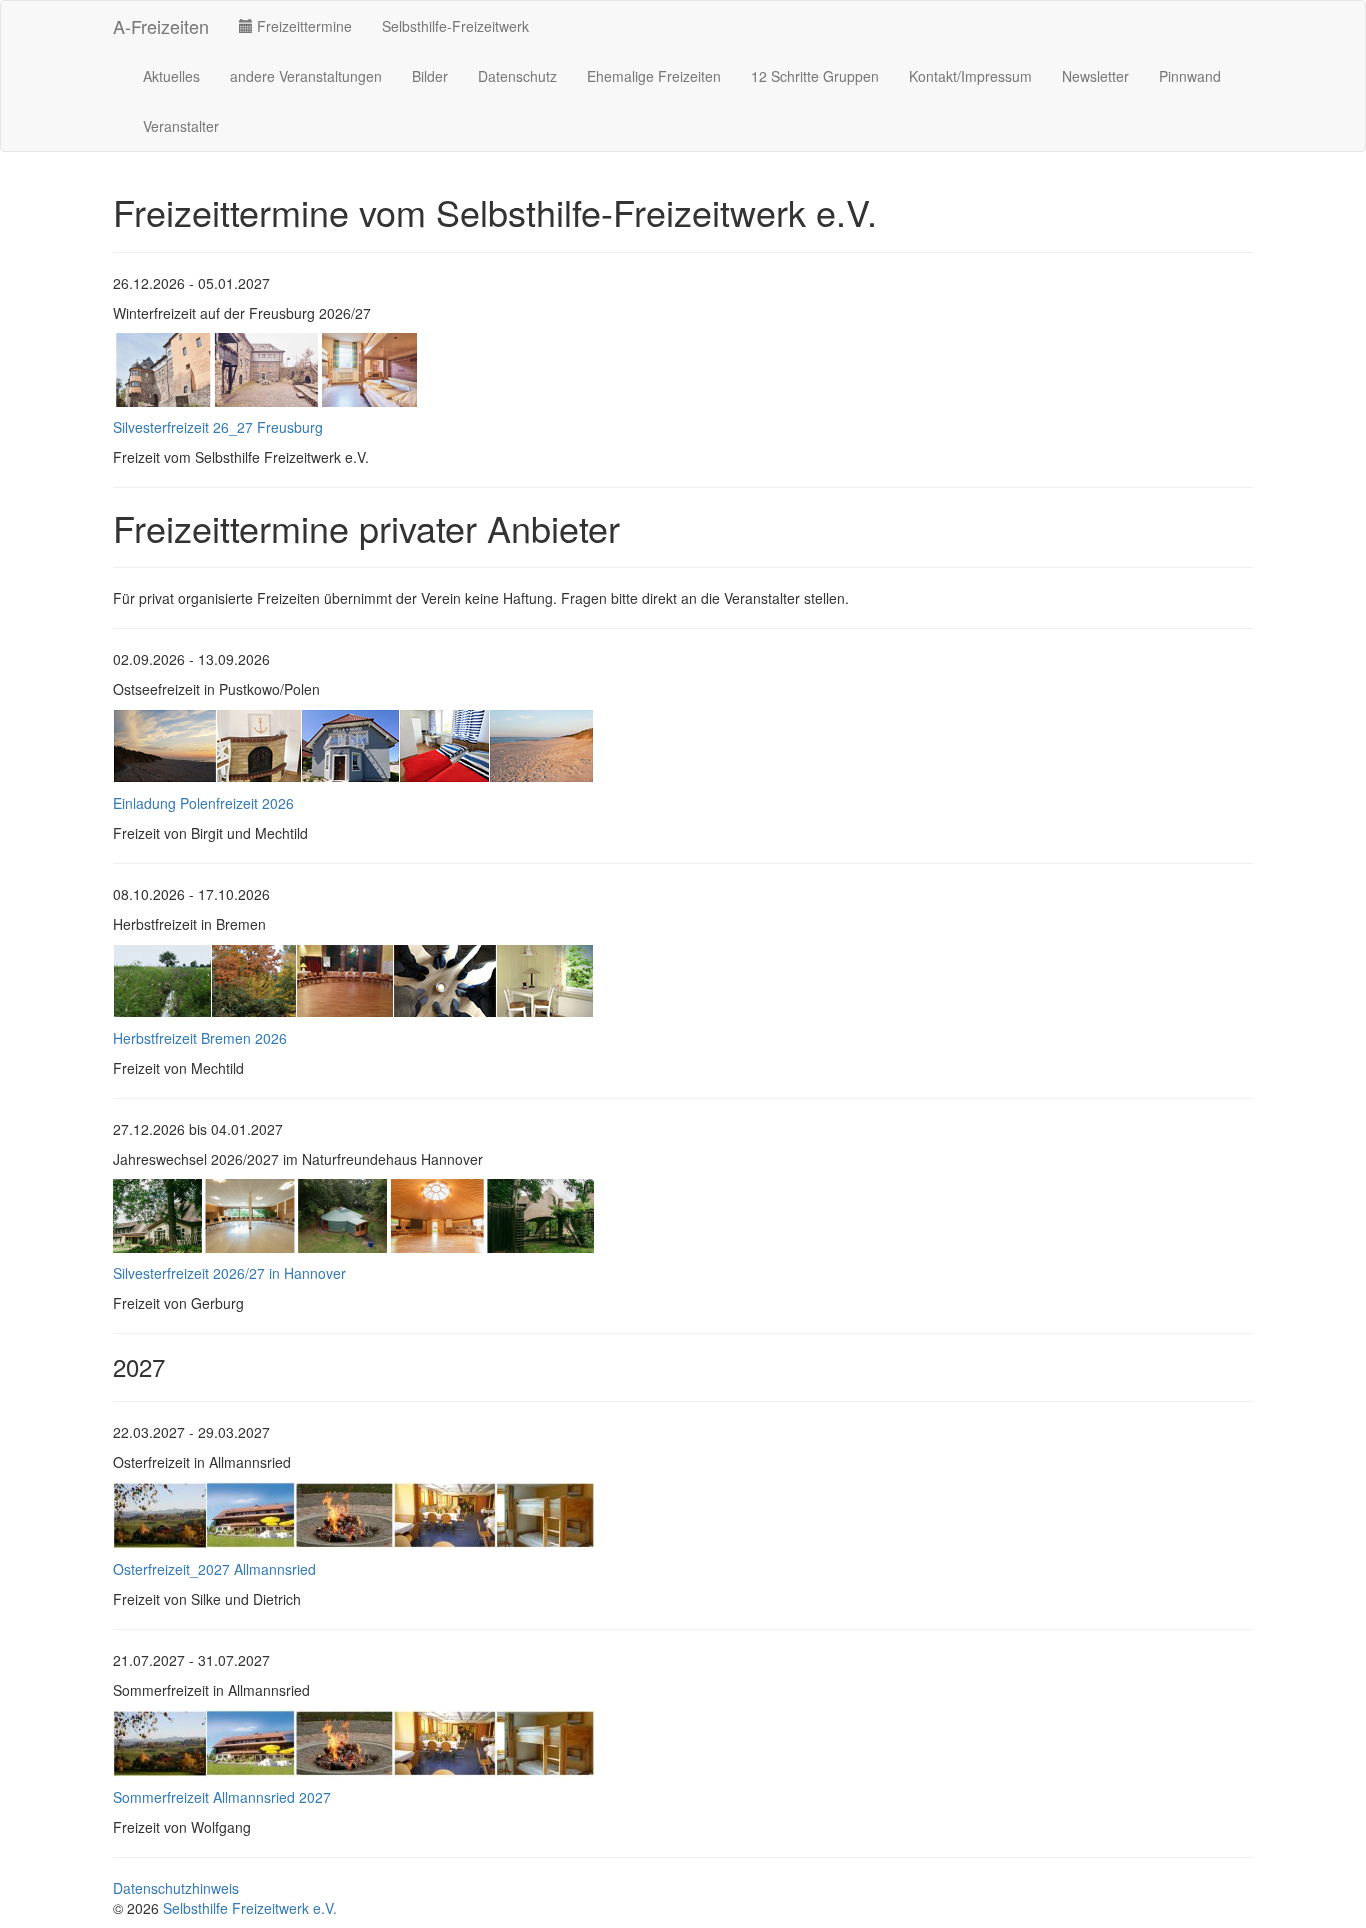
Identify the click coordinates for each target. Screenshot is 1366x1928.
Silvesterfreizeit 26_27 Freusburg (218, 427)
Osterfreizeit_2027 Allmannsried (214, 1569)
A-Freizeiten (161, 26)
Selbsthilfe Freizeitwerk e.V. (250, 1908)
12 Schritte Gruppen (815, 76)
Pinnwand (1190, 76)
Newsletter (1095, 76)
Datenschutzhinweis (176, 1888)
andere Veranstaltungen (306, 76)
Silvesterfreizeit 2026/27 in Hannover (229, 1273)
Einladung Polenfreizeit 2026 (203, 803)
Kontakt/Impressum (970, 76)
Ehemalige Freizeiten (654, 76)
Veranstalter (181, 126)
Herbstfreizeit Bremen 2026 (200, 1038)
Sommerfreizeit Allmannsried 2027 (222, 1797)
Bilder (430, 76)
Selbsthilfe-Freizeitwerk (455, 26)
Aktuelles (171, 76)
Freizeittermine (302, 26)
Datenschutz (517, 76)
